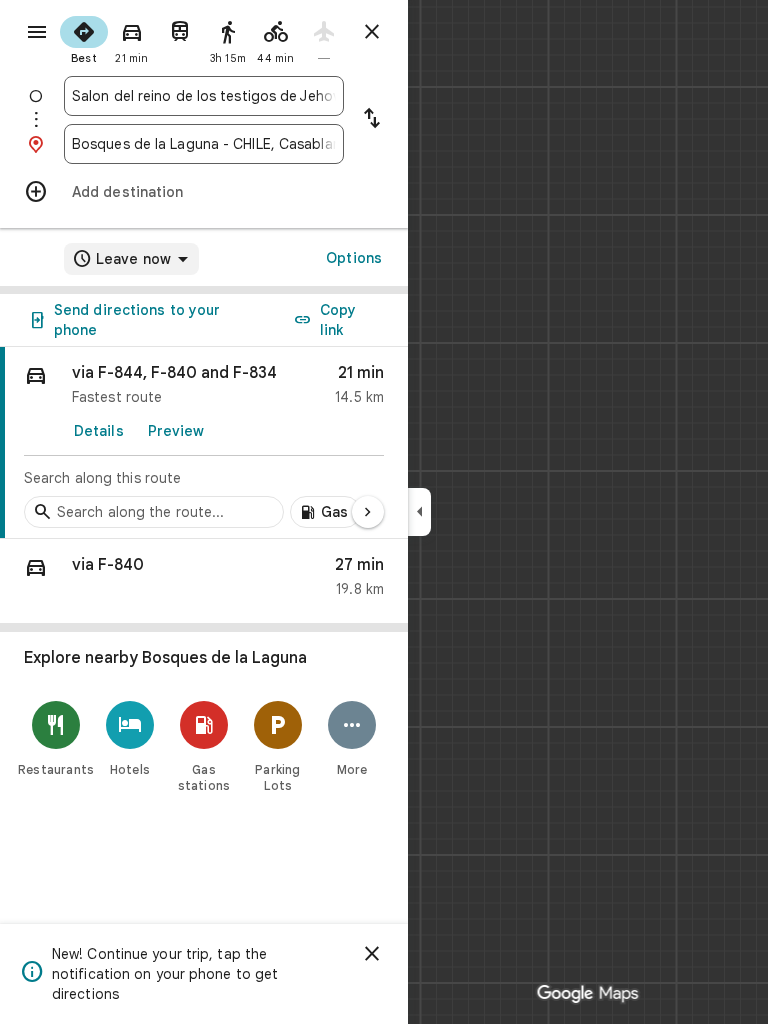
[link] (204, 443)
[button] (204, 581)
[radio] (84, 38)
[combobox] (204, 96)
